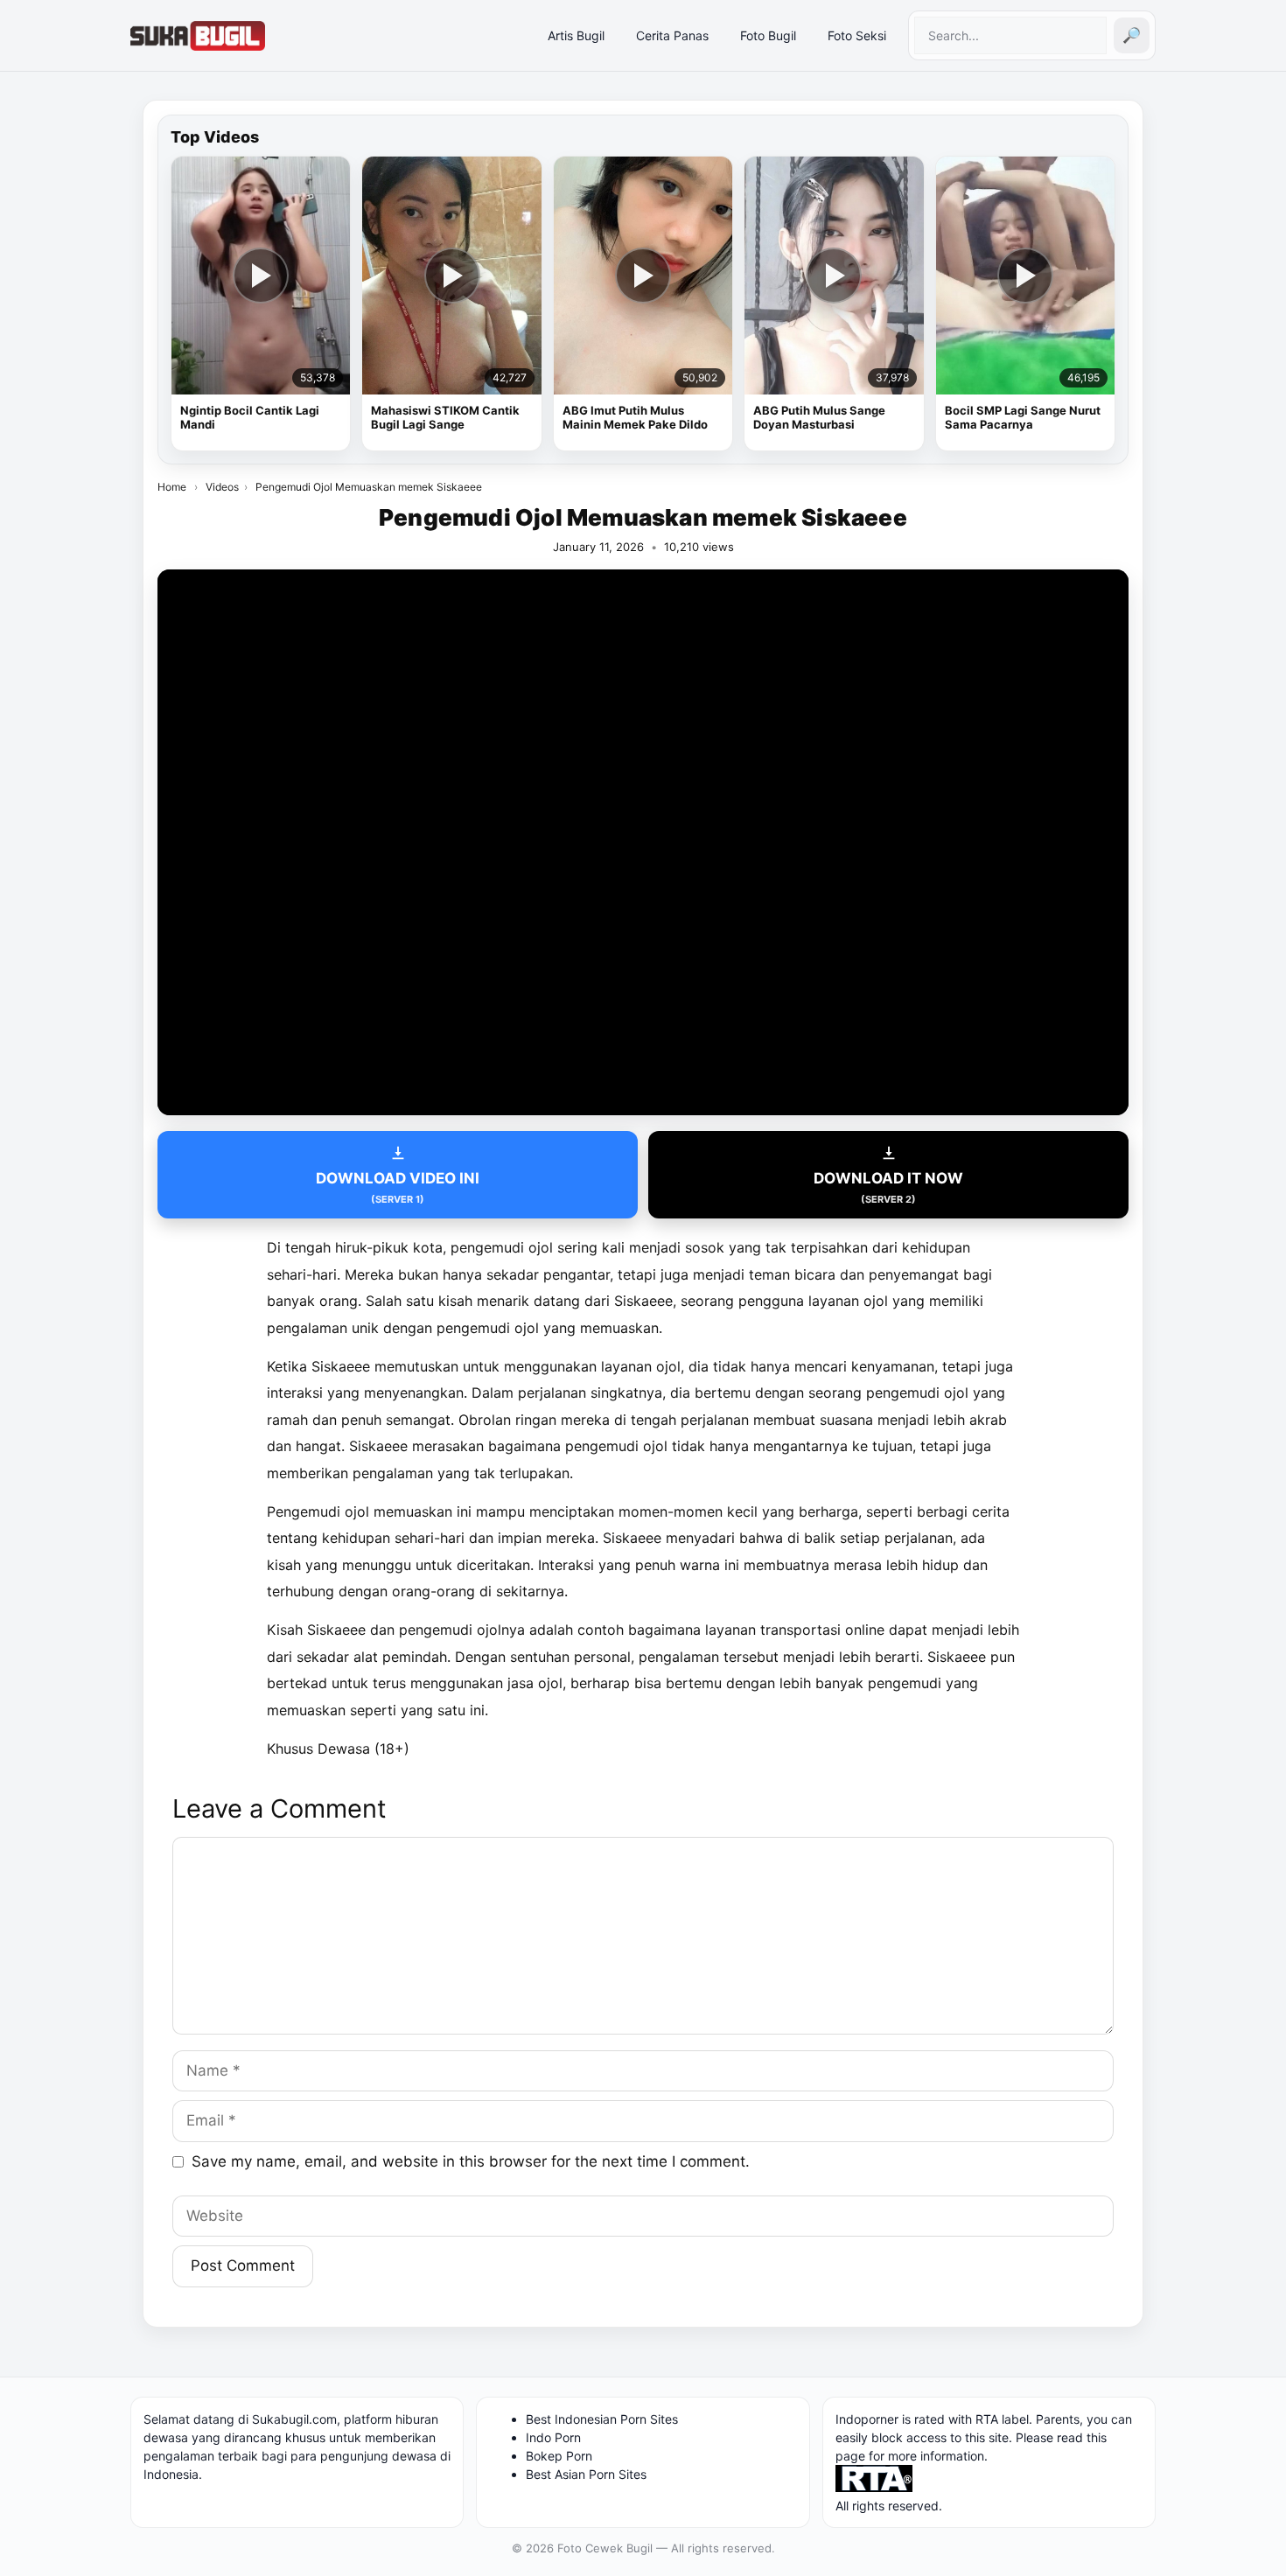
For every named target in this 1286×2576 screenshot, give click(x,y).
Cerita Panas (672, 35)
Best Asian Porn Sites (586, 2474)
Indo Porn (553, 2437)
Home (172, 487)
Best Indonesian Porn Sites (602, 2419)
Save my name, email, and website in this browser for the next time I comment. (471, 2161)
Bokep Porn (559, 2456)
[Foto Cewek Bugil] (198, 36)
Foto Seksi (857, 35)
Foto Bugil (768, 35)
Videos (222, 487)
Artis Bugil (576, 35)
